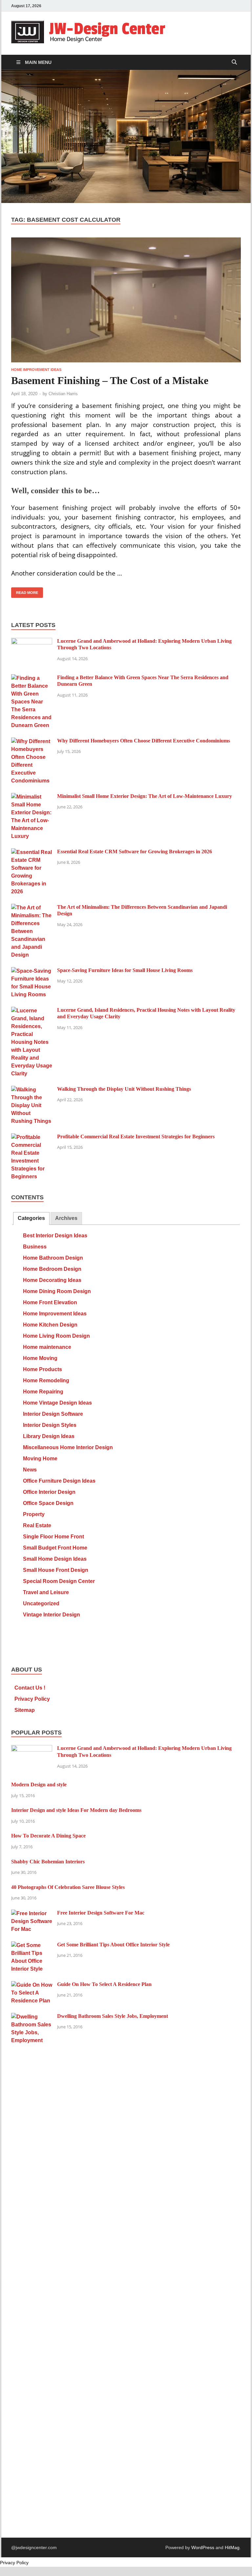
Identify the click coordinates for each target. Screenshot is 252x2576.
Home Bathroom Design (53, 1258)
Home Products (42, 1369)
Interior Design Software (53, 1414)
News (30, 1470)
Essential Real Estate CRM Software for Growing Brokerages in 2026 (135, 852)
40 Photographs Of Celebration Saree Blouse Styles (68, 1887)
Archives (66, 1218)
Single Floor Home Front (53, 1537)
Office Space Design (48, 1503)
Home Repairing (43, 1392)
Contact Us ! (30, 1688)
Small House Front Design (56, 1570)
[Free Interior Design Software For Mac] (32, 1913)
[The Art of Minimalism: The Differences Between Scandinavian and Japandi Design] (32, 908)
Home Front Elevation (50, 1302)
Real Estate (37, 1525)
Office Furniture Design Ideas (59, 1481)
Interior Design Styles (50, 1425)
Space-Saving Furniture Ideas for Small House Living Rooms (125, 970)
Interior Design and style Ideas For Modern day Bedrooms (76, 1810)
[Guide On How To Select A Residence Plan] (32, 1985)
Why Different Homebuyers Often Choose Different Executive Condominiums (144, 741)
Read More (25, 591)
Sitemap (25, 1710)
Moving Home (40, 1459)
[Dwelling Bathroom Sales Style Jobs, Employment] (32, 2017)
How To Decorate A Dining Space (48, 1836)
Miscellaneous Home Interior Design (68, 1447)
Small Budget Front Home (55, 1548)
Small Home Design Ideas (55, 1559)
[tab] (31, 1218)
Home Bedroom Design (52, 1269)
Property (34, 1514)
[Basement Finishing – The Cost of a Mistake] (126, 300)
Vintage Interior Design (52, 1615)
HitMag (232, 2547)
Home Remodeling (46, 1380)
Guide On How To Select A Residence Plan (104, 1984)
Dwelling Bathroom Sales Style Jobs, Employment (113, 2016)
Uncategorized (41, 1603)
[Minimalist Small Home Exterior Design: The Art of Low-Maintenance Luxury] (32, 797)
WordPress (203, 2547)
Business (35, 1247)
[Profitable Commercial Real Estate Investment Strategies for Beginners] (32, 1137)
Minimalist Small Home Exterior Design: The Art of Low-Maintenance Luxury (145, 796)
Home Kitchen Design (50, 1325)
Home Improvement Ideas (36, 370)
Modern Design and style (39, 1785)
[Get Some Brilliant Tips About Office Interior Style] (32, 1945)
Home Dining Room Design (57, 1291)
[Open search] (234, 62)
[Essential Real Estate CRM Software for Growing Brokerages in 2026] (32, 852)
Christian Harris (63, 394)
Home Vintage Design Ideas (57, 1403)
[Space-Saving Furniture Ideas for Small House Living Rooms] (32, 971)
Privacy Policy (32, 1699)
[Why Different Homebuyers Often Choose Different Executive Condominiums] (32, 741)
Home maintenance (47, 1347)
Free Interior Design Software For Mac (101, 1913)
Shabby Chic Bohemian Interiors (48, 1862)
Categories (31, 1218)
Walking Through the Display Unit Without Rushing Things (124, 1089)
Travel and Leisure (46, 1592)
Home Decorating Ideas (52, 1280)
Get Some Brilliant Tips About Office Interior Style (113, 1945)
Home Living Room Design (56, 1336)
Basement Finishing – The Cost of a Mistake (110, 381)
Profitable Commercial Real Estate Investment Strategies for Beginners (136, 1136)
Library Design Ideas (49, 1436)
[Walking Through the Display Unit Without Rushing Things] (32, 1090)
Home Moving (40, 1358)
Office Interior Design (49, 1492)
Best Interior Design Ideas (55, 1236)
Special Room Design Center (59, 1581)
